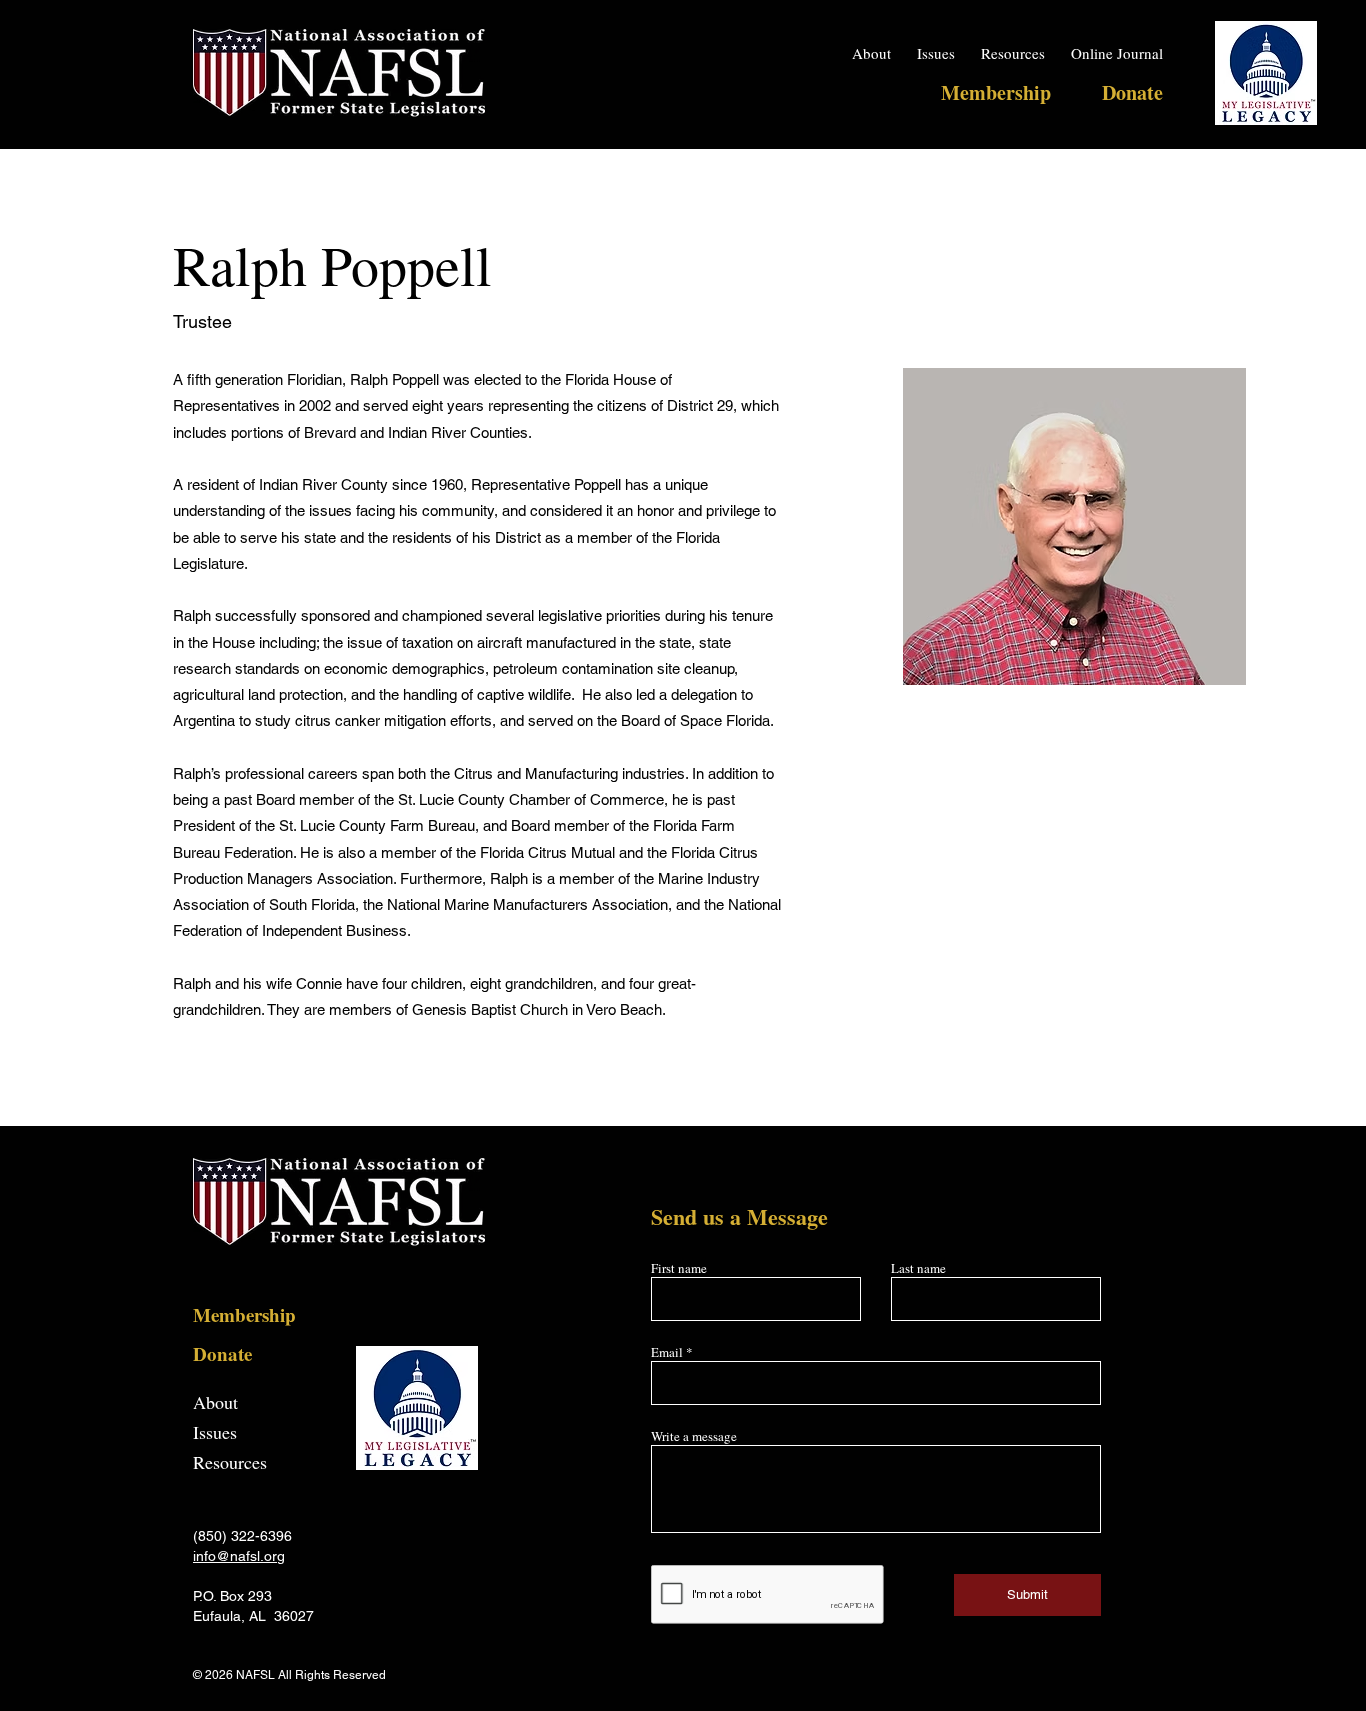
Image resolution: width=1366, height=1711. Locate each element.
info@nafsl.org (239, 1556)
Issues (215, 1432)
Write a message (694, 1436)
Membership (244, 1314)
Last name (918, 1268)
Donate (222, 1353)
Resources (230, 1462)
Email (667, 1352)
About (215, 1402)
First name (679, 1268)
